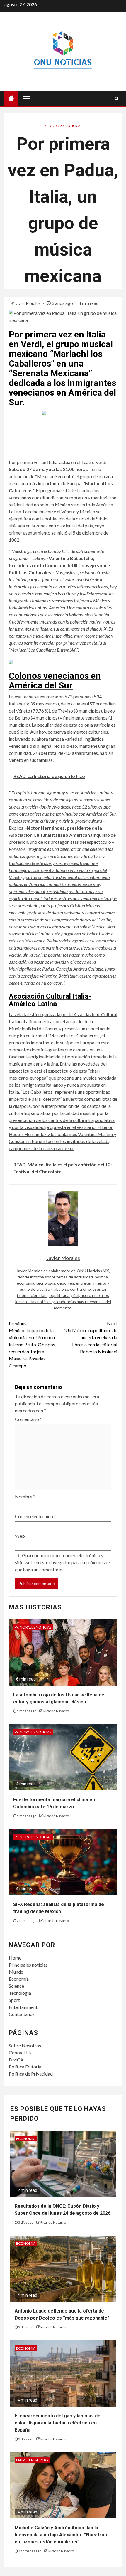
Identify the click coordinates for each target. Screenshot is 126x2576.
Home (15, 1958)
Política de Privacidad (31, 2074)
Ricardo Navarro (56, 1711)
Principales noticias (62, 126)
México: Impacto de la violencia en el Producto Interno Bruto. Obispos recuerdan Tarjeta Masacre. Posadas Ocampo (33, 1344)
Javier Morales (28, 303)
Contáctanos (22, 2014)
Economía (19, 1979)
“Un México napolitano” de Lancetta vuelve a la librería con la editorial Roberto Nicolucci (90, 1337)
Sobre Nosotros (25, 2045)
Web (20, 1536)
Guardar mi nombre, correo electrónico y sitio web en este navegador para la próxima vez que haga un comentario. (63, 1562)
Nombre (25, 1497)
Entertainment (23, 2007)
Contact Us (20, 2052)
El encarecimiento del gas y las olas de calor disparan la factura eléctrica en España (58, 2423)
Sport (14, 2000)
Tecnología (20, 1993)
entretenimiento (32, 2460)
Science (16, 1986)
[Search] (116, 98)
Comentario (28, 1419)
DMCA (16, 2060)
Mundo (16, 1972)
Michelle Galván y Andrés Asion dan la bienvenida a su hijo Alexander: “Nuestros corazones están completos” (61, 2535)
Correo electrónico (35, 1516)
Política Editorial (26, 2067)
